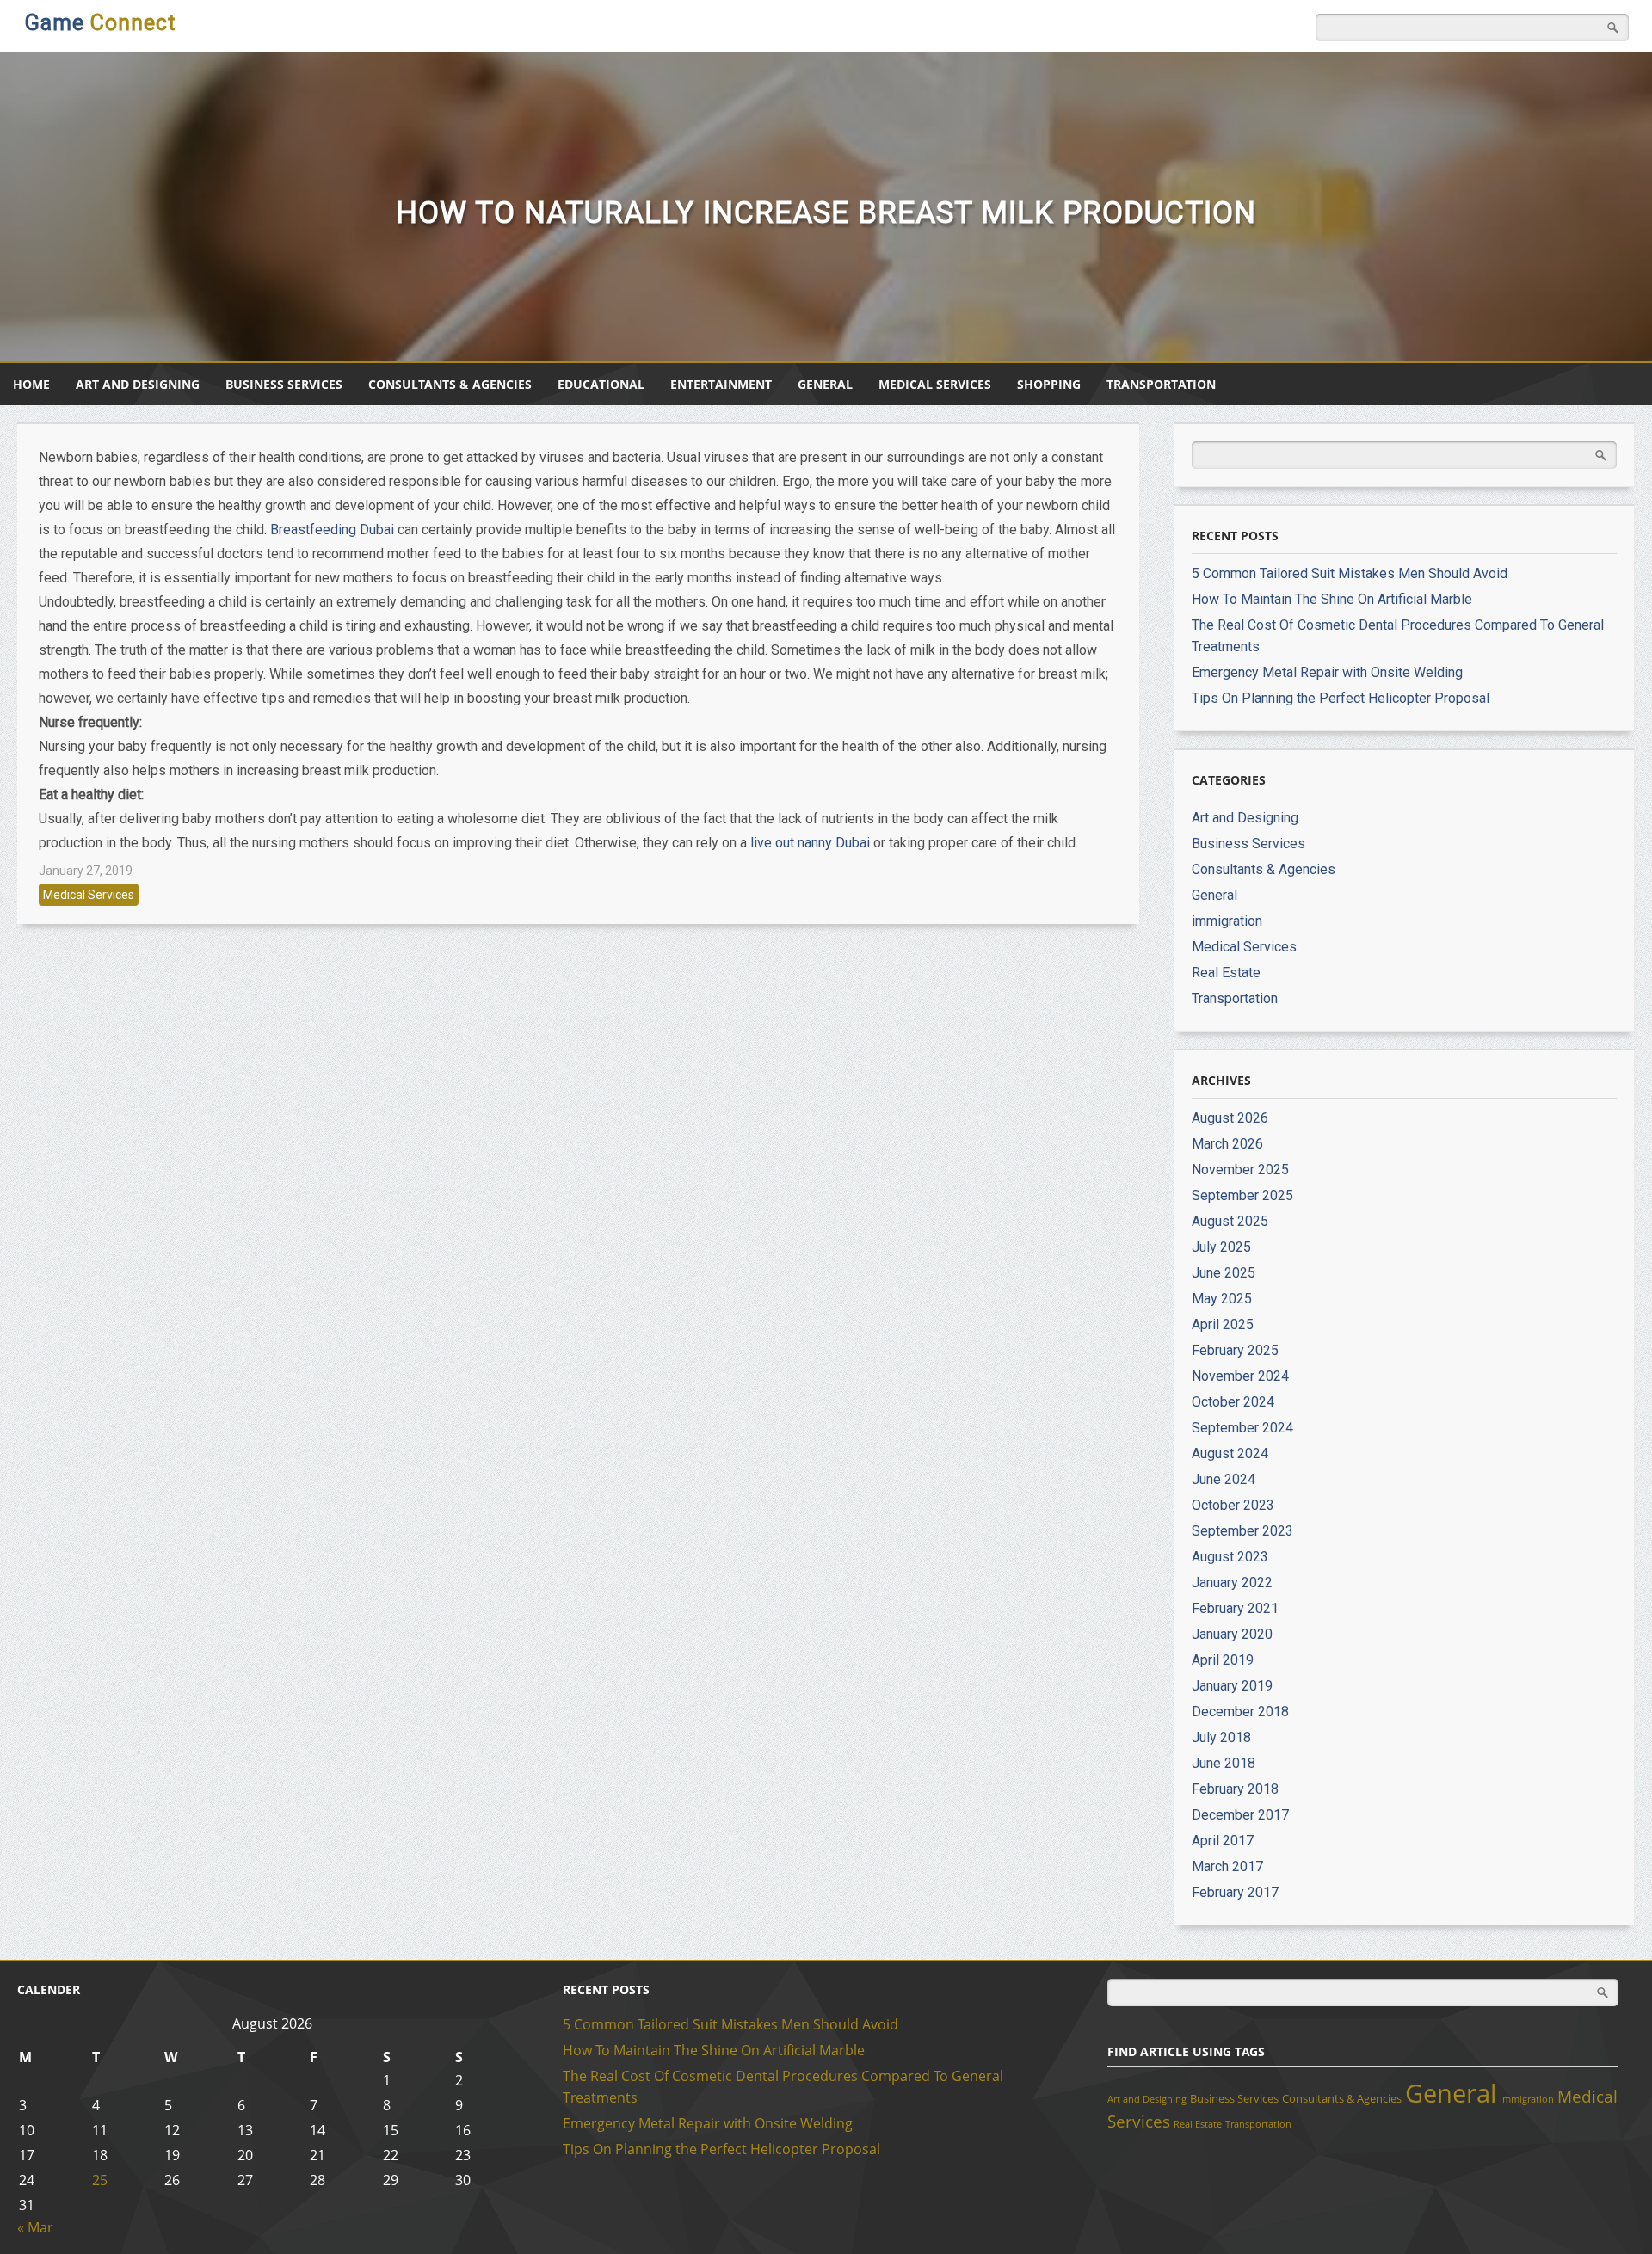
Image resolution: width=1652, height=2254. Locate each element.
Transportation (1161, 384)
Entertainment (721, 384)
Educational (601, 384)
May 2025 (1222, 1299)
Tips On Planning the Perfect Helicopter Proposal (1341, 698)
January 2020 (1232, 1634)
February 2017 (1235, 1892)
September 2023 (1242, 1531)
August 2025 (1230, 1221)
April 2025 (1223, 1324)
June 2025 (1224, 1273)
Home (31, 384)
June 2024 (1224, 1479)
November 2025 (1240, 1170)
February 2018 (1235, 1789)
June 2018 (1224, 1763)
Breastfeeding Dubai (332, 530)
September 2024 (1242, 1428)
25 (100, 2180)
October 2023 (1233, 1505)
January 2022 (1232, 1583)
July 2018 (1221, 1737)
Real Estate (1226, 973)
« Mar (35, 2227)
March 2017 (1227, 1866)
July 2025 (1221, 1247)
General (825, 384)
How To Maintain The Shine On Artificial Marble (1332, 599)
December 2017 (1240, 1815)
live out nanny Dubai (810, 843)
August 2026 (1230, 1118)
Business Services (284, 384)
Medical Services (935, 384)
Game (100, 23)
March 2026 (1227, 1144)
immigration (1227, 921)
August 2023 (1230, 1557)
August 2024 (1230, 1453)
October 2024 (1233, 1402)
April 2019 (1223, 1660)
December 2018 (1240, 1712)
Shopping (1049, 384)
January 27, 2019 (86, 871)
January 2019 (1232, 1686)
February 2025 (1235, 1350)
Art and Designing (138, 384)
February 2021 (1235, 1608)
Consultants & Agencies (450, 384)
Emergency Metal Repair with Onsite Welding (1327, 672)
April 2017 (1223, 1841)
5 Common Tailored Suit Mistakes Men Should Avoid (1350, 573)
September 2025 (1242, 1195)
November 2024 (1240, 1376)
